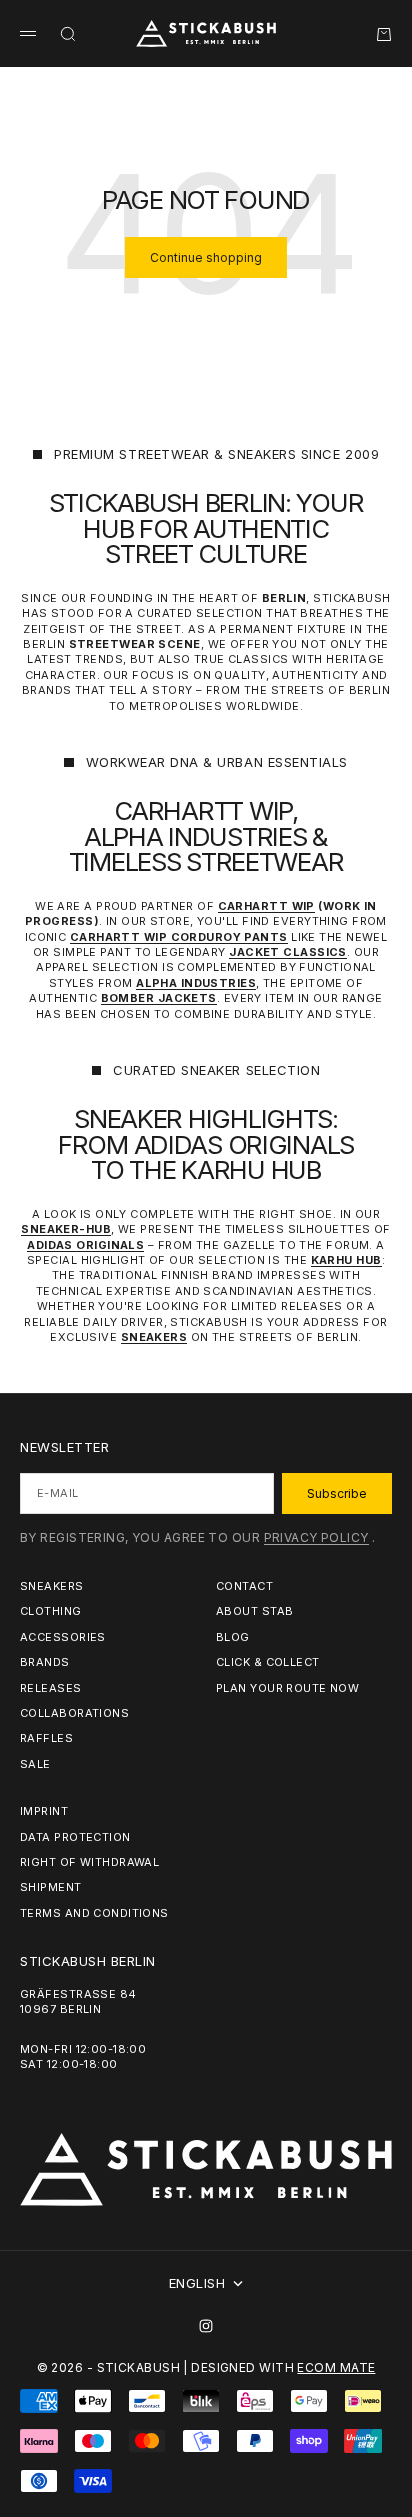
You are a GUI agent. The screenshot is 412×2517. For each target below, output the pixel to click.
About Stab (254, 1611)
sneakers (52, 1586)
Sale (35, 1764)
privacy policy (316, 1537)
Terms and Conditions (94, 1913)
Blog (233, 1637)
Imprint (44, 1811)
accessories (63, 1637)
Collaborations (74, 1713)
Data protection (75, 1837)
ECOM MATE (336, 2367)
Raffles (46, 1738)
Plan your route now (287, 1688)
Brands (45, 1662)
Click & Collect (268, 1662)
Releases (51, 1688)
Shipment (51, 1887)
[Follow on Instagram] (206, 2326)
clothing (51, 1611)
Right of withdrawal (89, 1862)
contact (244, 1586)
